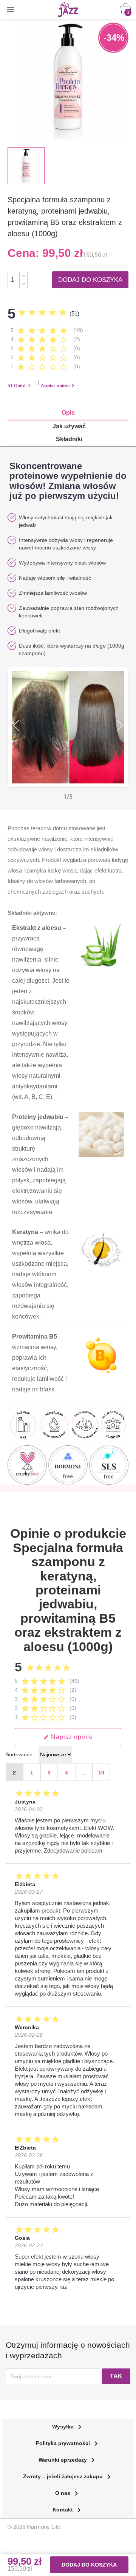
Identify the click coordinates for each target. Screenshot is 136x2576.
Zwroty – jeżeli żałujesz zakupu (68, 2476)
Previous (14, 725)
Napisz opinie (56, 385)
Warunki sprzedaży (68, 2460)
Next (122, 725)
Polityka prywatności (68, 2443)
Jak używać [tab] (69, 426)
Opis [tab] (68, 413)
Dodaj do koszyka (90, 280)
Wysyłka (68, 2427)
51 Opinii (17, 385)
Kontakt (68, 2510)
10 (101, 1773)
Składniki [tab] (69, 439)
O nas (68, 2493)
